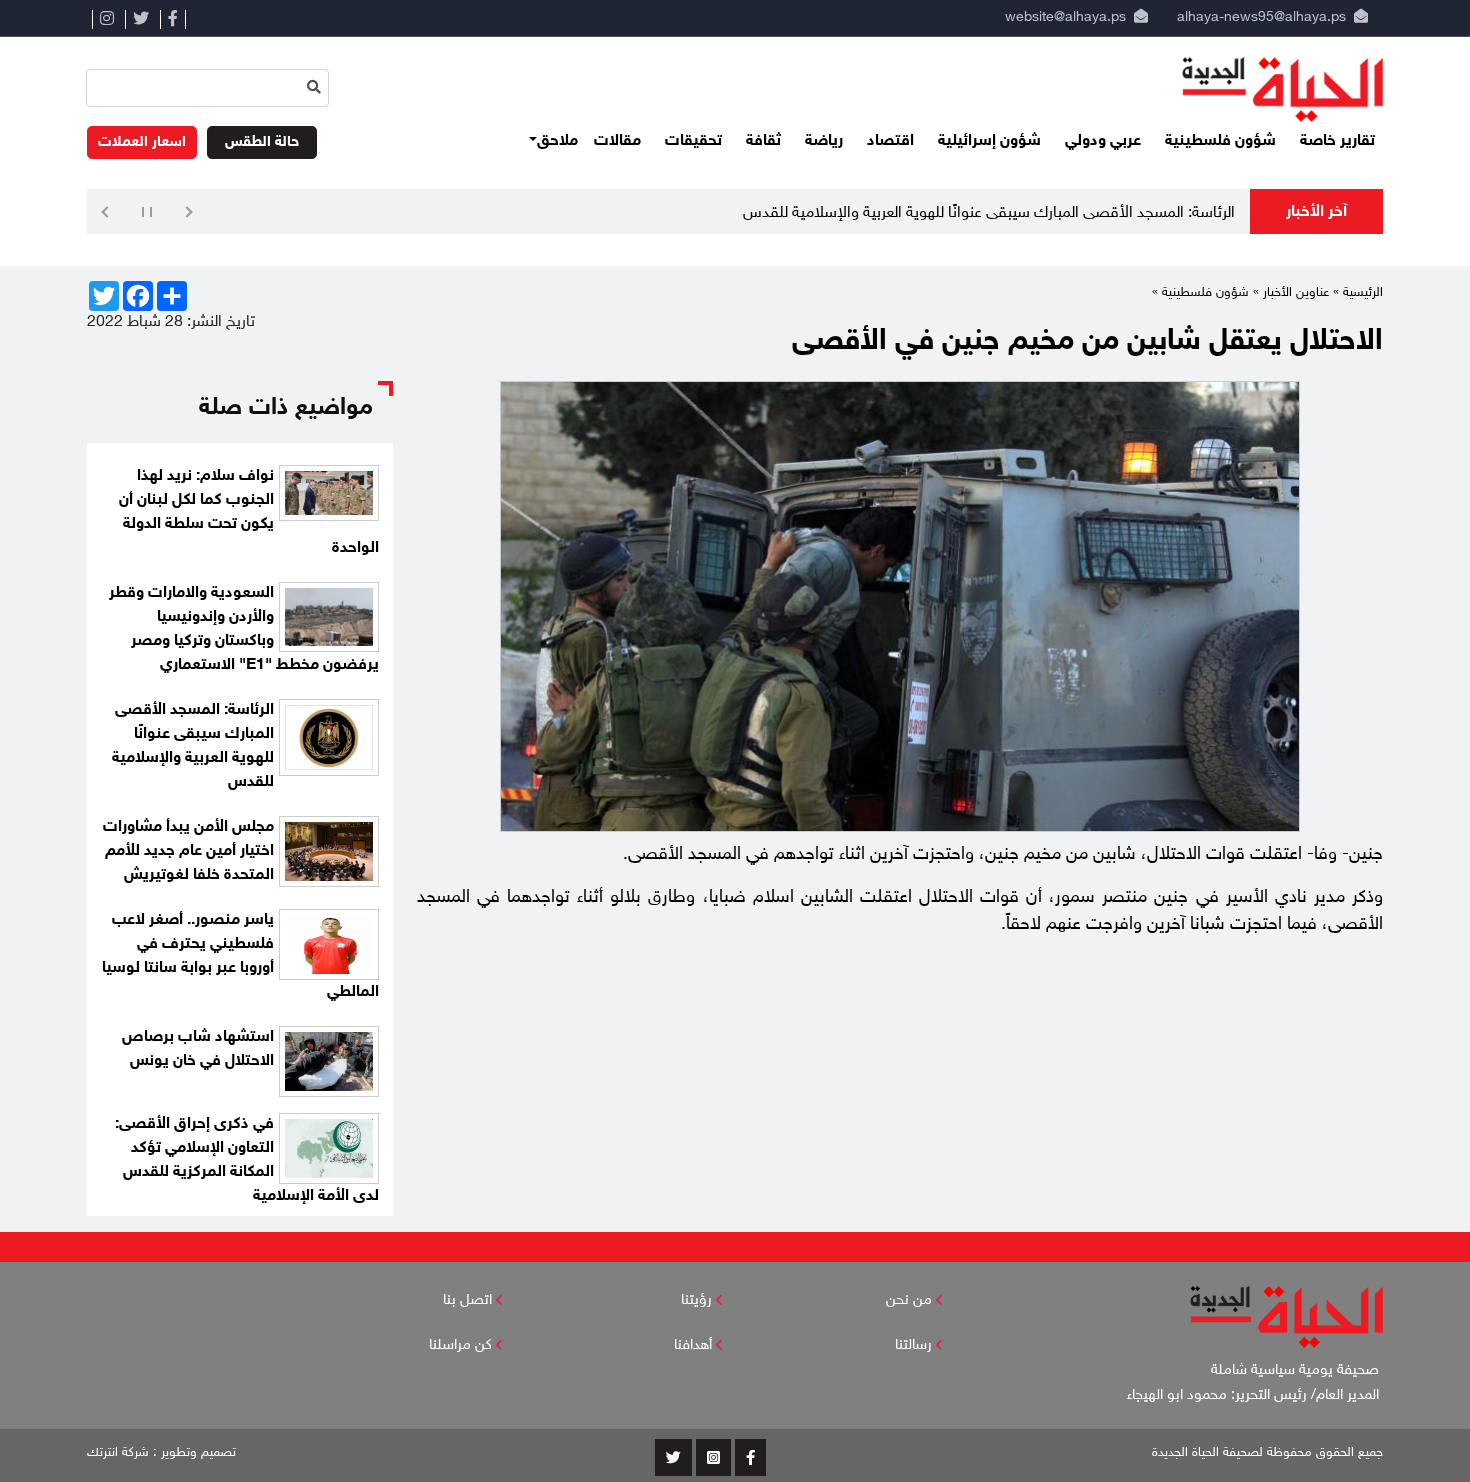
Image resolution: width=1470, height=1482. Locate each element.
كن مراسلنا (460, 1345)
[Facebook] (173, 19)
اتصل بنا (467, 1300)
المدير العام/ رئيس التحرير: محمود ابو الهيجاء (1255, 1395)
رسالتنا (913, 1345)
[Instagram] (106, 19)
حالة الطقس (262, 142)
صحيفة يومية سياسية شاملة (1297, 1370)
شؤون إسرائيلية (989, 141)
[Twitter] (140, 19)
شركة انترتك (118, 1453)
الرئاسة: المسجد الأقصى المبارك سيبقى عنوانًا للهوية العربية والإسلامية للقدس (989, 213)
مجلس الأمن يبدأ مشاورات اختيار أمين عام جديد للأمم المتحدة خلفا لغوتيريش (188, 851)
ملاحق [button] (557, 141)
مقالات (617, 141)
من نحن (909, 1300)
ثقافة (763, 141)
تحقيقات (693, 141)
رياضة (824, 141)
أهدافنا (693, 1345)
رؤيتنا (696, 1300)
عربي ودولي (1103, 141)
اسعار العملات (142, 142)
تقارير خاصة (1337, 141)
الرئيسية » (1358, 293)
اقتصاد (890, 141)
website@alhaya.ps (1061, 17)
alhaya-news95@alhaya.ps (1261, 17)
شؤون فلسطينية (1220, 141)
